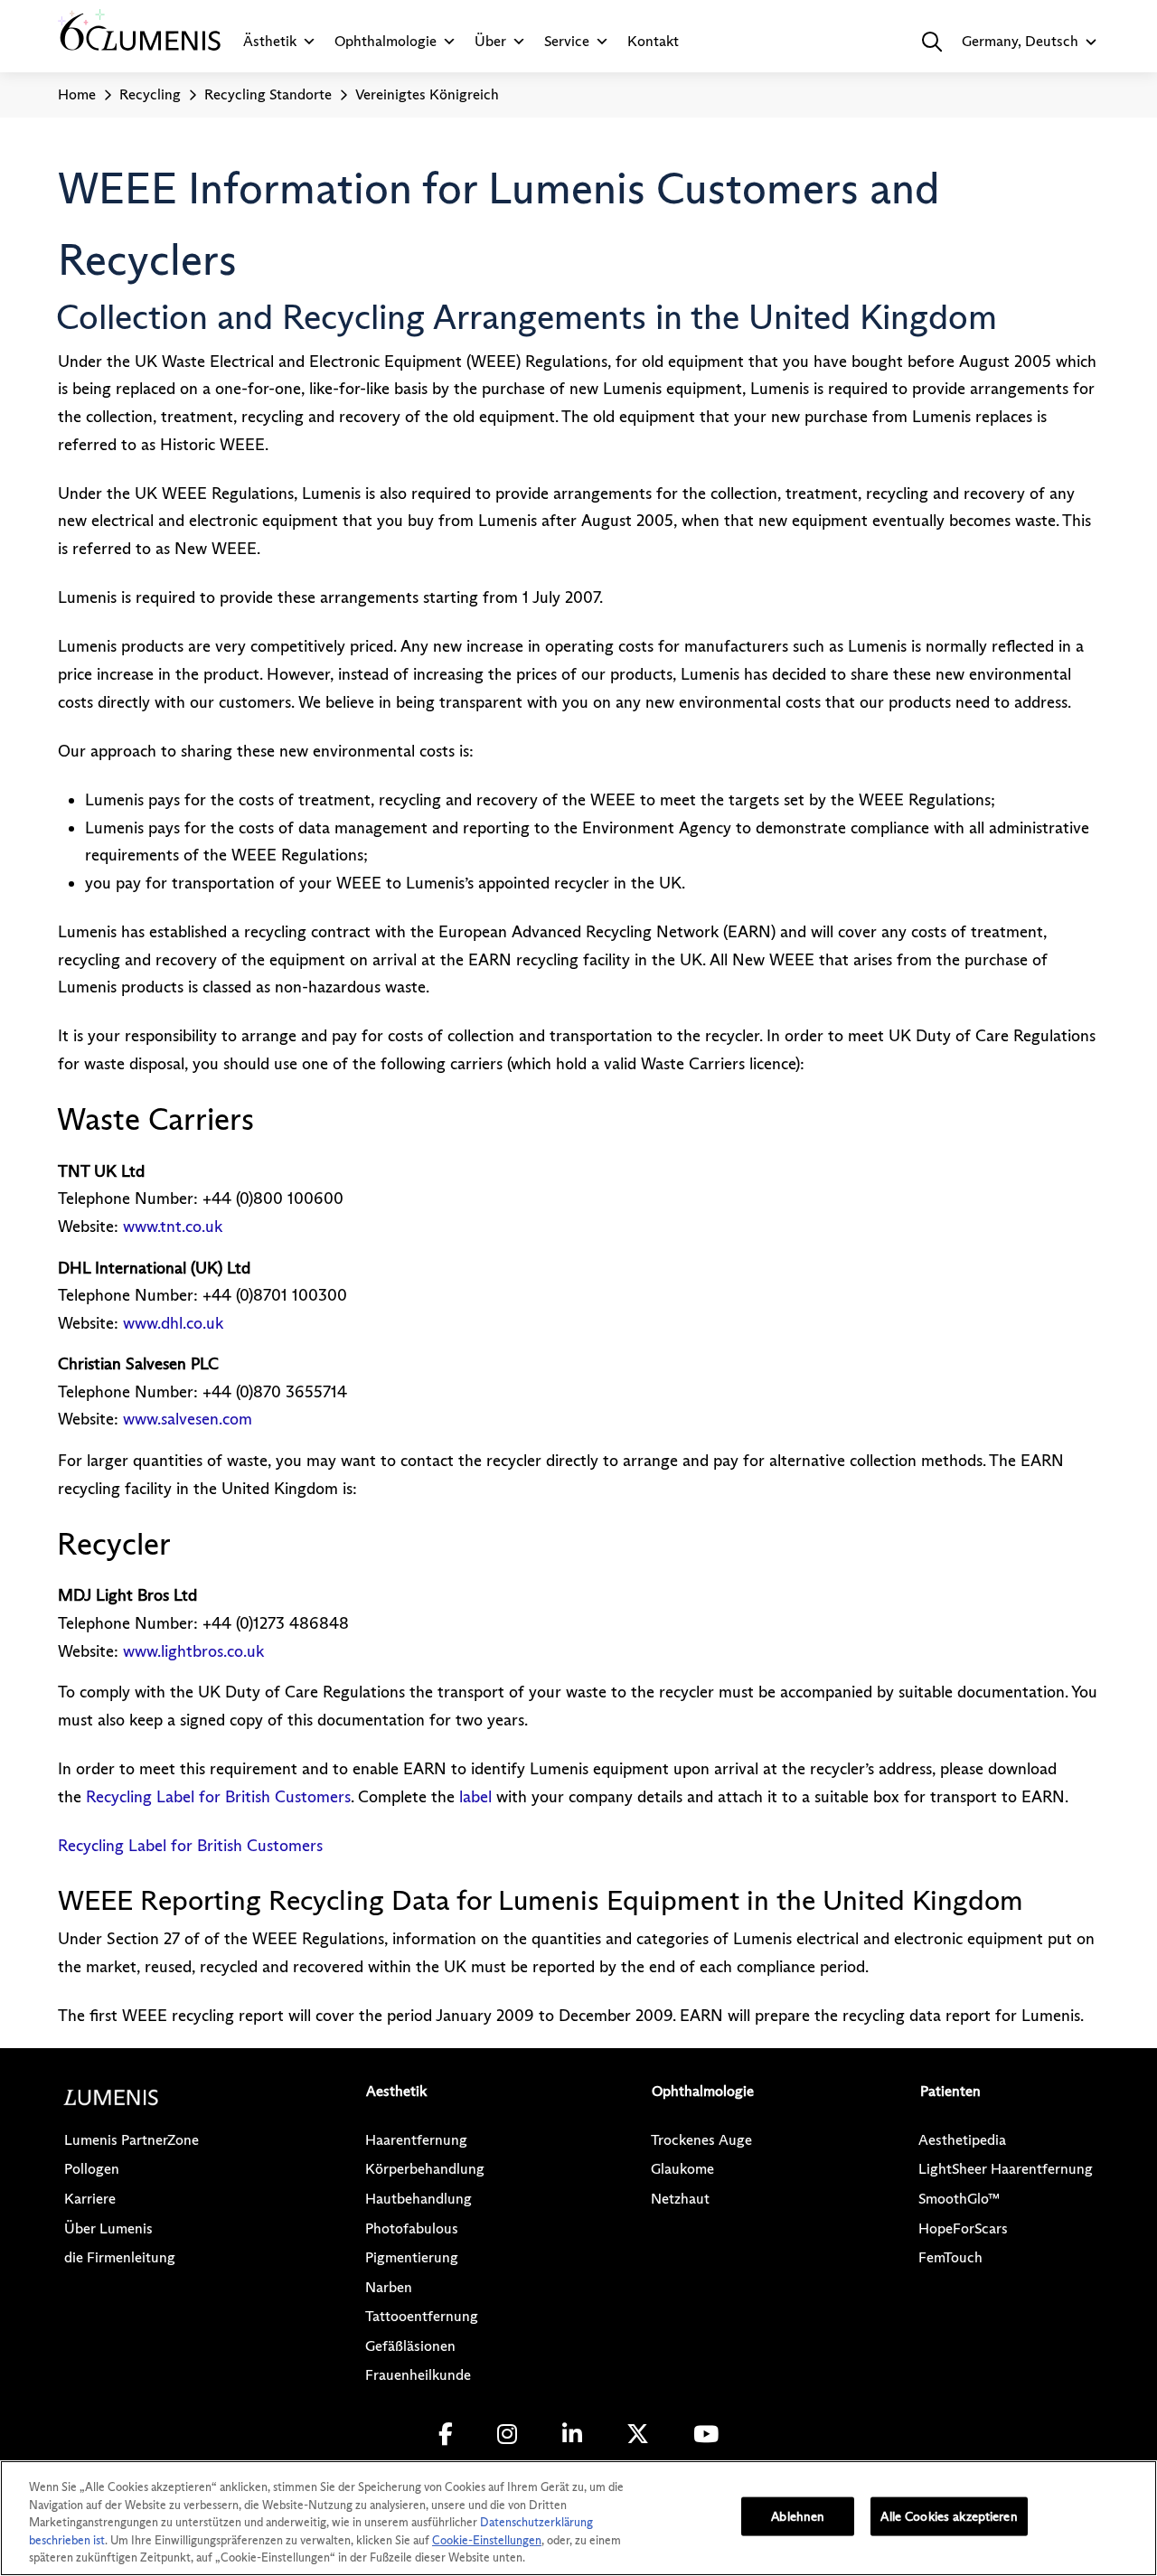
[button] (932, 42)
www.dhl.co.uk (173, 1323)
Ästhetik (270, 41)
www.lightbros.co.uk (193, 1651)
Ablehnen (798, 2516)
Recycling (150, 94)
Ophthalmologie (386, 41)
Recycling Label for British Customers (218, 1797)
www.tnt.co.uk (173, 1227)
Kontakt (653, 41)
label (475, 1797)
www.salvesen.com (188, 1419)
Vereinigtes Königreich (427, 94)
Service (567, 41)
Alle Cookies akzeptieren (949, 2516)
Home (77, 94)
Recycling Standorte (268, 94)
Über (490, 41)
